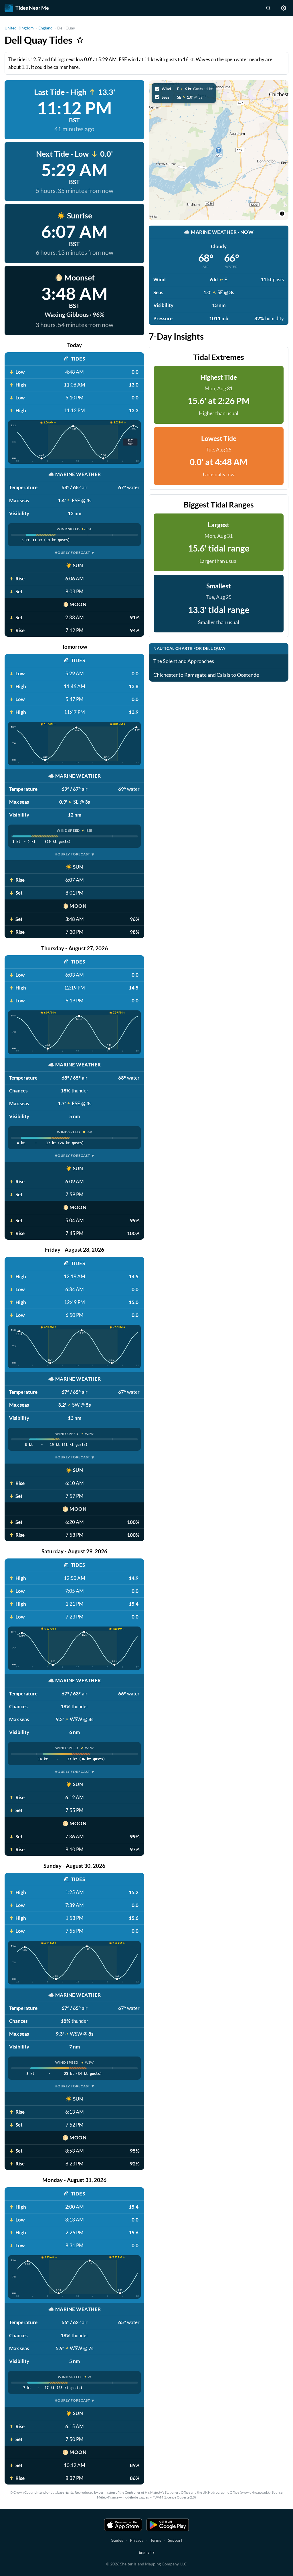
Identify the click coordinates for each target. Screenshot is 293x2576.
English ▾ (147, 2552)
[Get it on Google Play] (168, 2525)
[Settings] (284, 8)
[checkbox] (184, 89)
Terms (156, 2540)
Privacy (137, 2540)
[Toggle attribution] (282, 214)
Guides (117, 2540)
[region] (219, 150)
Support (175, 2540)
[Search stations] (268, 8)
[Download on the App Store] (123, 2525)
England (45, 28)
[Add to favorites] (80, 40)
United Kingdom (19, 28)
